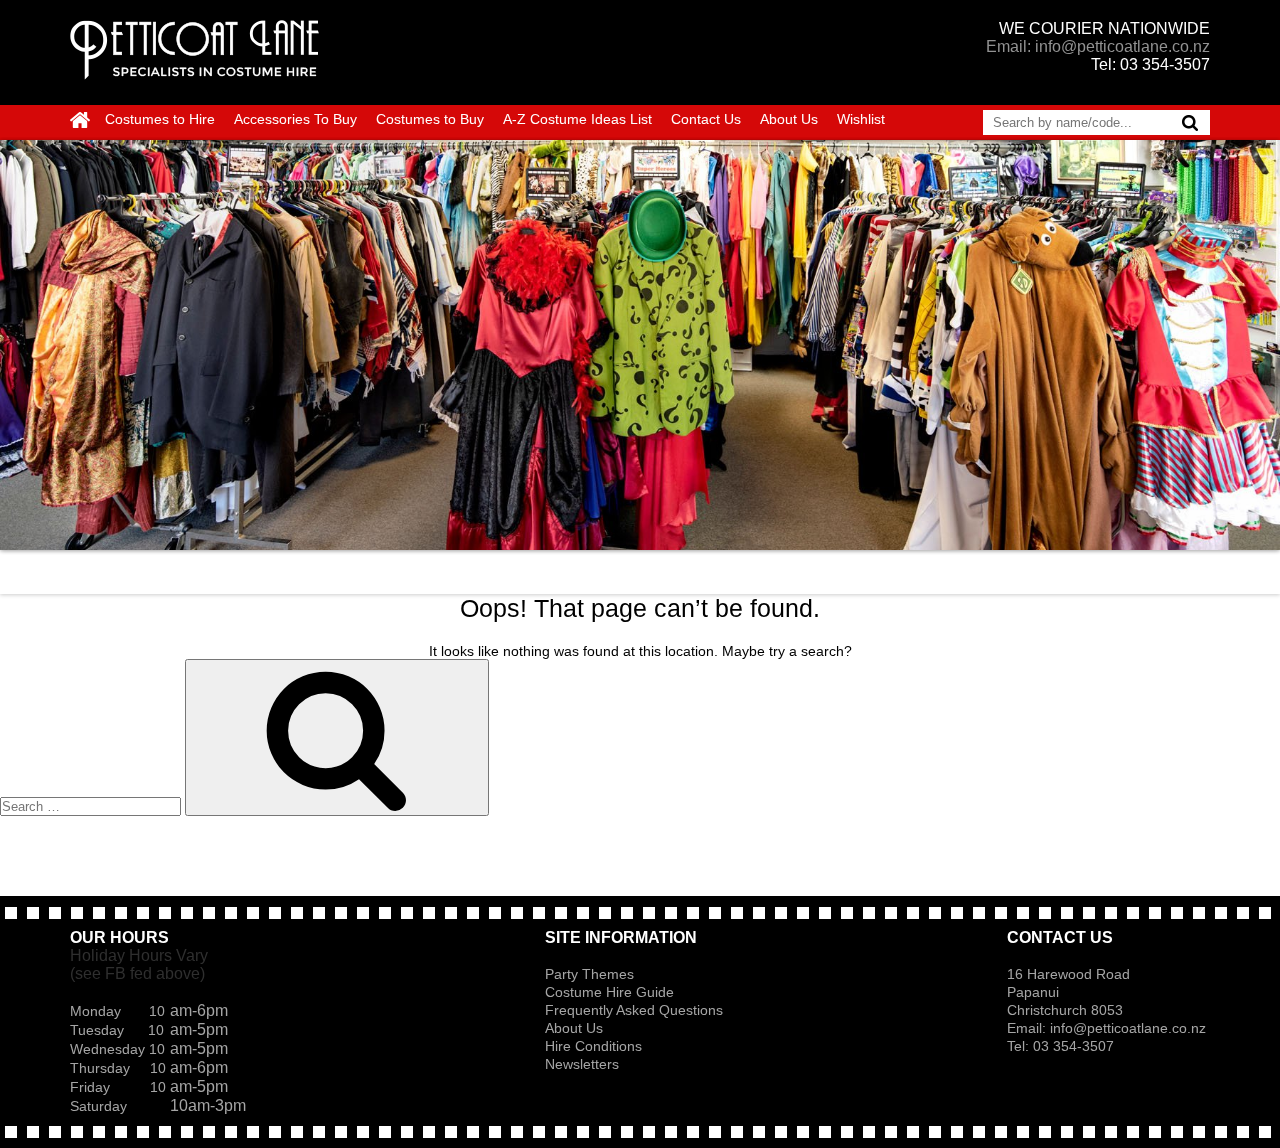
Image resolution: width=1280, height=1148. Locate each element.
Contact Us (706, 119)
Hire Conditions (593, 1046)
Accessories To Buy (295, 119)
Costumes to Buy (430, 119)
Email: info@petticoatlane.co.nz (1098, 46)
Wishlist (861, 119)
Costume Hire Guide (609, 992)
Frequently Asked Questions (634, 1010)
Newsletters (582, 1064)
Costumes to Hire (160, 119)
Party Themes (589, 974)
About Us (789, 119)
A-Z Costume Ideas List (577, 119)
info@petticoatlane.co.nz (1130, 1028)
